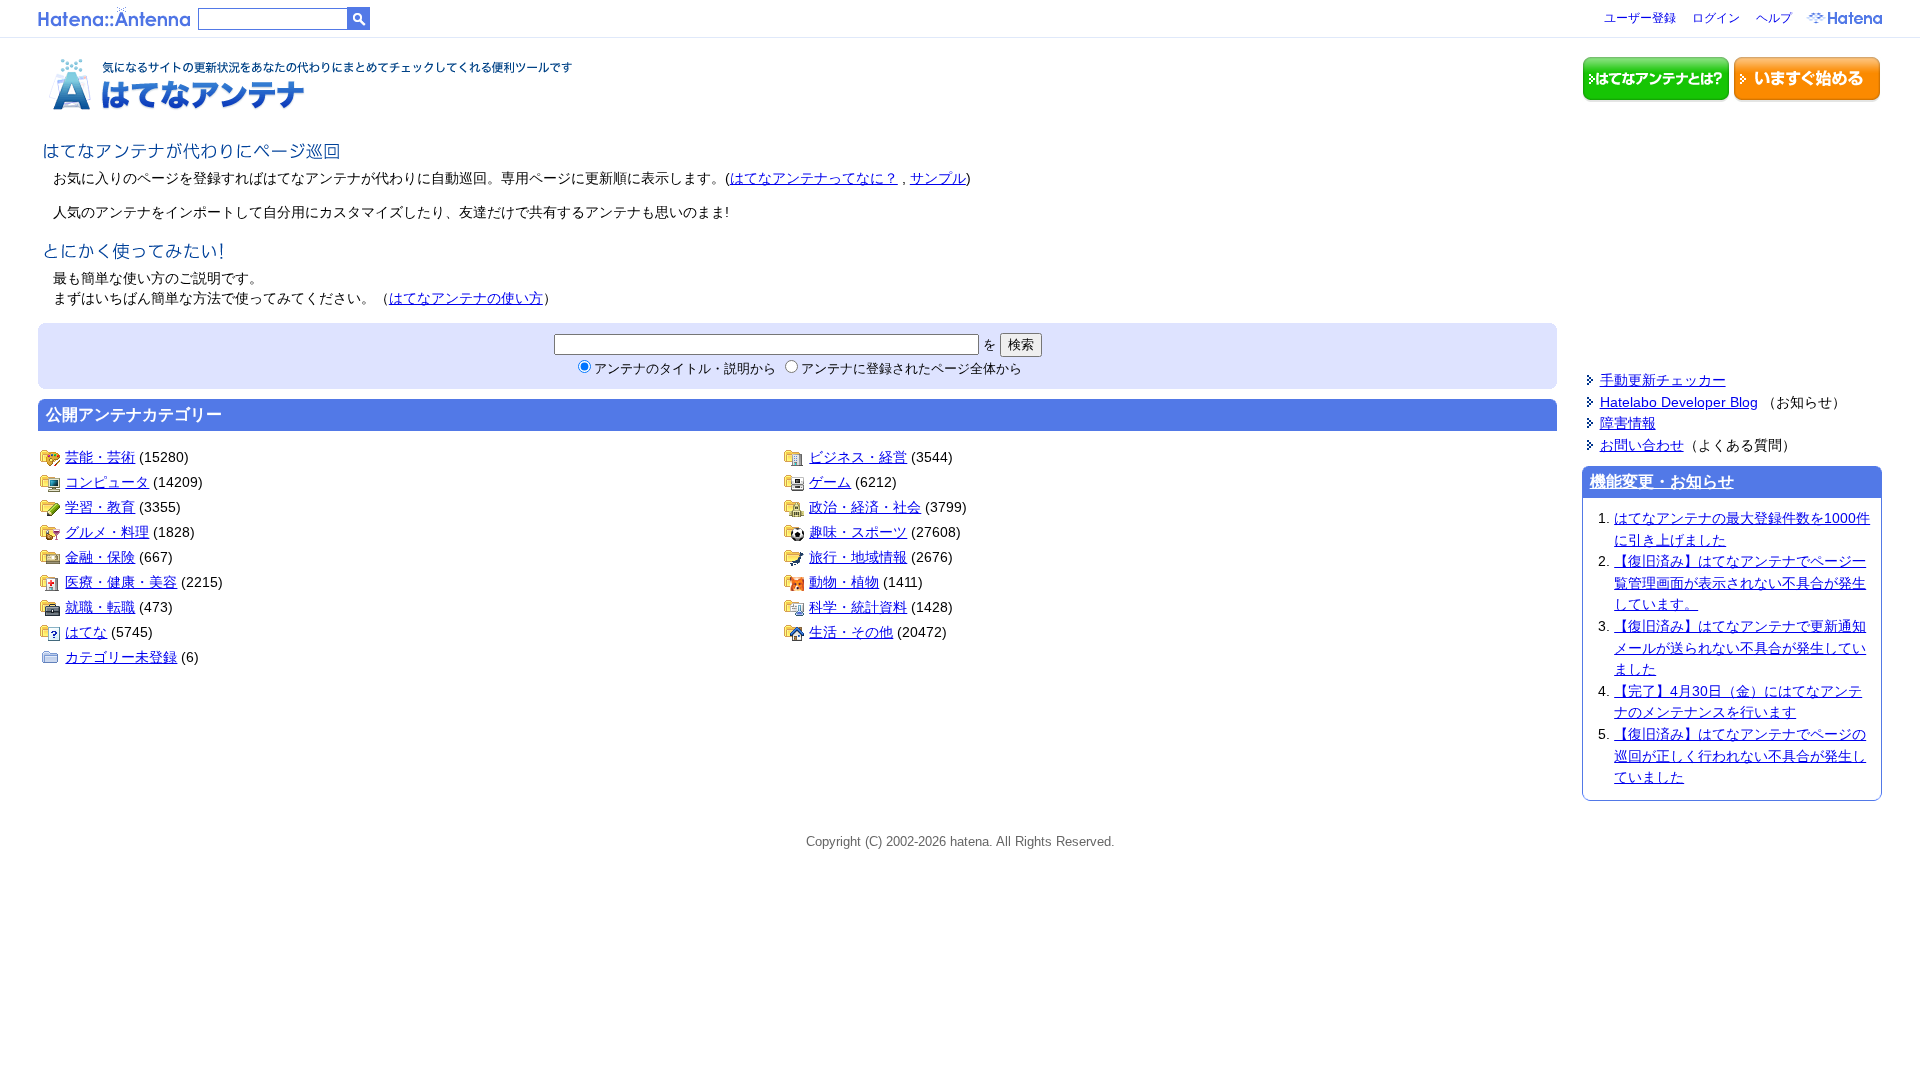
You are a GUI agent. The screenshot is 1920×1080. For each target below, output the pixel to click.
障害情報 (1628, 423)
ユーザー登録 (1640, 18)
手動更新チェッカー (1663, 380)
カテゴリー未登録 (121, 657)
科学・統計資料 (858, 607)
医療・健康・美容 (121, 582)
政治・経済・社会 (865, 507)
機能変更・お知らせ (1662, 481)
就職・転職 (100, 607)
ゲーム (830, 482)
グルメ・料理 (107, 532)
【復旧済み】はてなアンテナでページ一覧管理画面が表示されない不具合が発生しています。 (1740, 582)
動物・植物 (844, 582)
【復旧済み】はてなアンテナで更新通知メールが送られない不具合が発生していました (1740, 647)
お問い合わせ (1642, 445)
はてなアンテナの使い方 (466, 298)
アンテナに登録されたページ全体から (911, 368)
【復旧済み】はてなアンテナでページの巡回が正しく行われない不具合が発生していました (1740, 755)
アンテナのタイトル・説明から (685, 368)
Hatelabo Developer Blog (1679, 402)
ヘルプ (1774, 18)
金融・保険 (100, 557)
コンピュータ (107, 482)
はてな (86, 632)
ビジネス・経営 (858, 457)
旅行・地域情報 (858, 557)
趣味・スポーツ (858, 532)
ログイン (1716, 18)
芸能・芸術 (100, 457)
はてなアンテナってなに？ (814, 178)
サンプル (938, 178)
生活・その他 (851, 632)
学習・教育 (100, 507)
